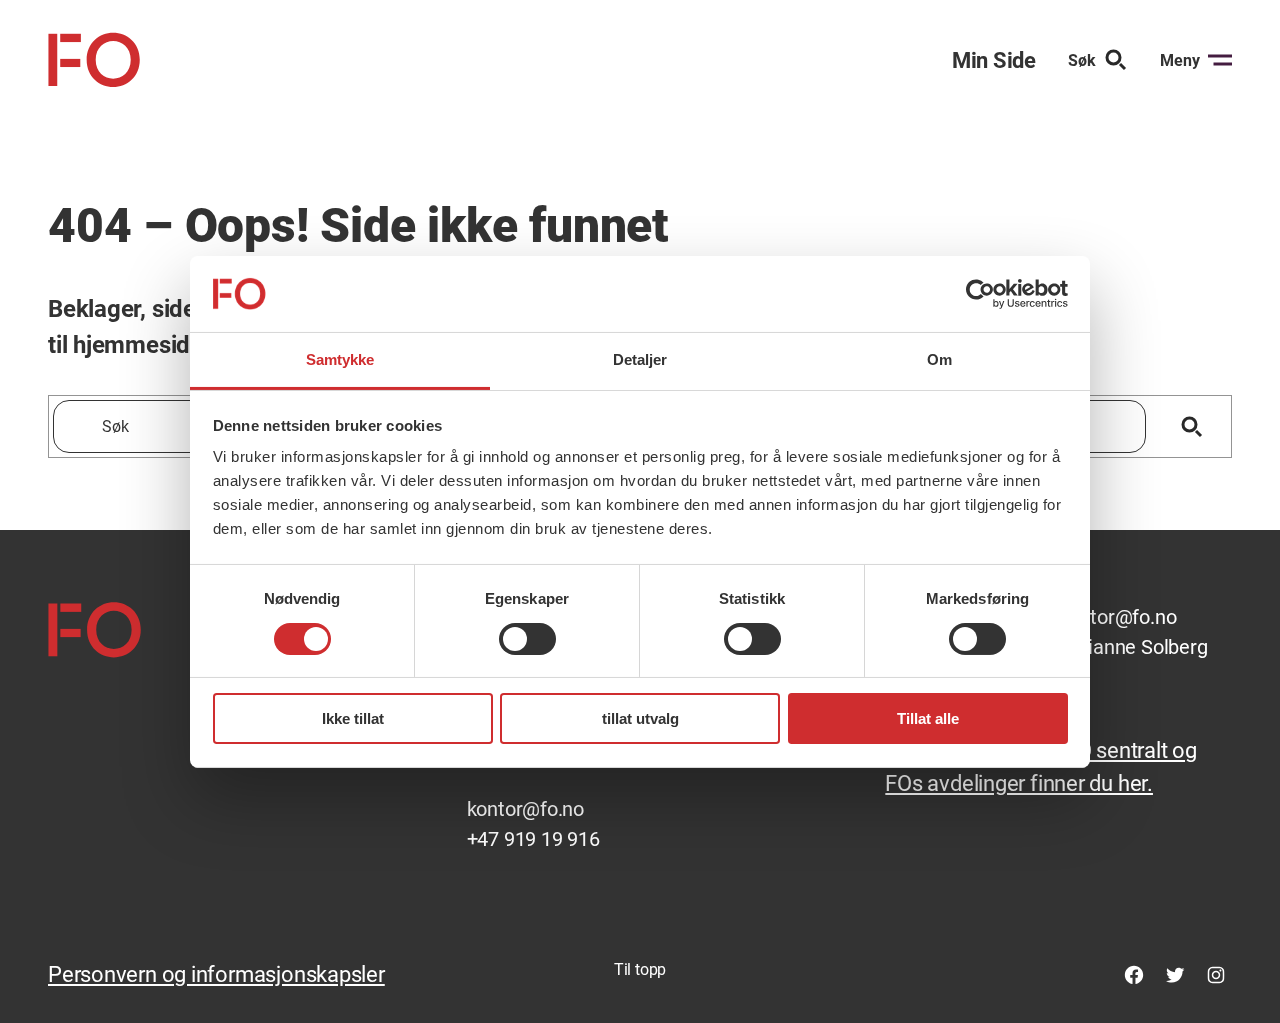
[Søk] (1191, 426)
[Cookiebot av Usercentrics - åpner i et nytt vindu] (980, 294)
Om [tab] (939, 359)
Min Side (994, 60)
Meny (1180, 60)
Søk (1082, 60)
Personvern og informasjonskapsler (216, 974)
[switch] (527, 639)
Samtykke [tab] (340, 359)
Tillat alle (928, 718)
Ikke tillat (353, 718)
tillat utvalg (640, 718)
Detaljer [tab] (640, 359)
